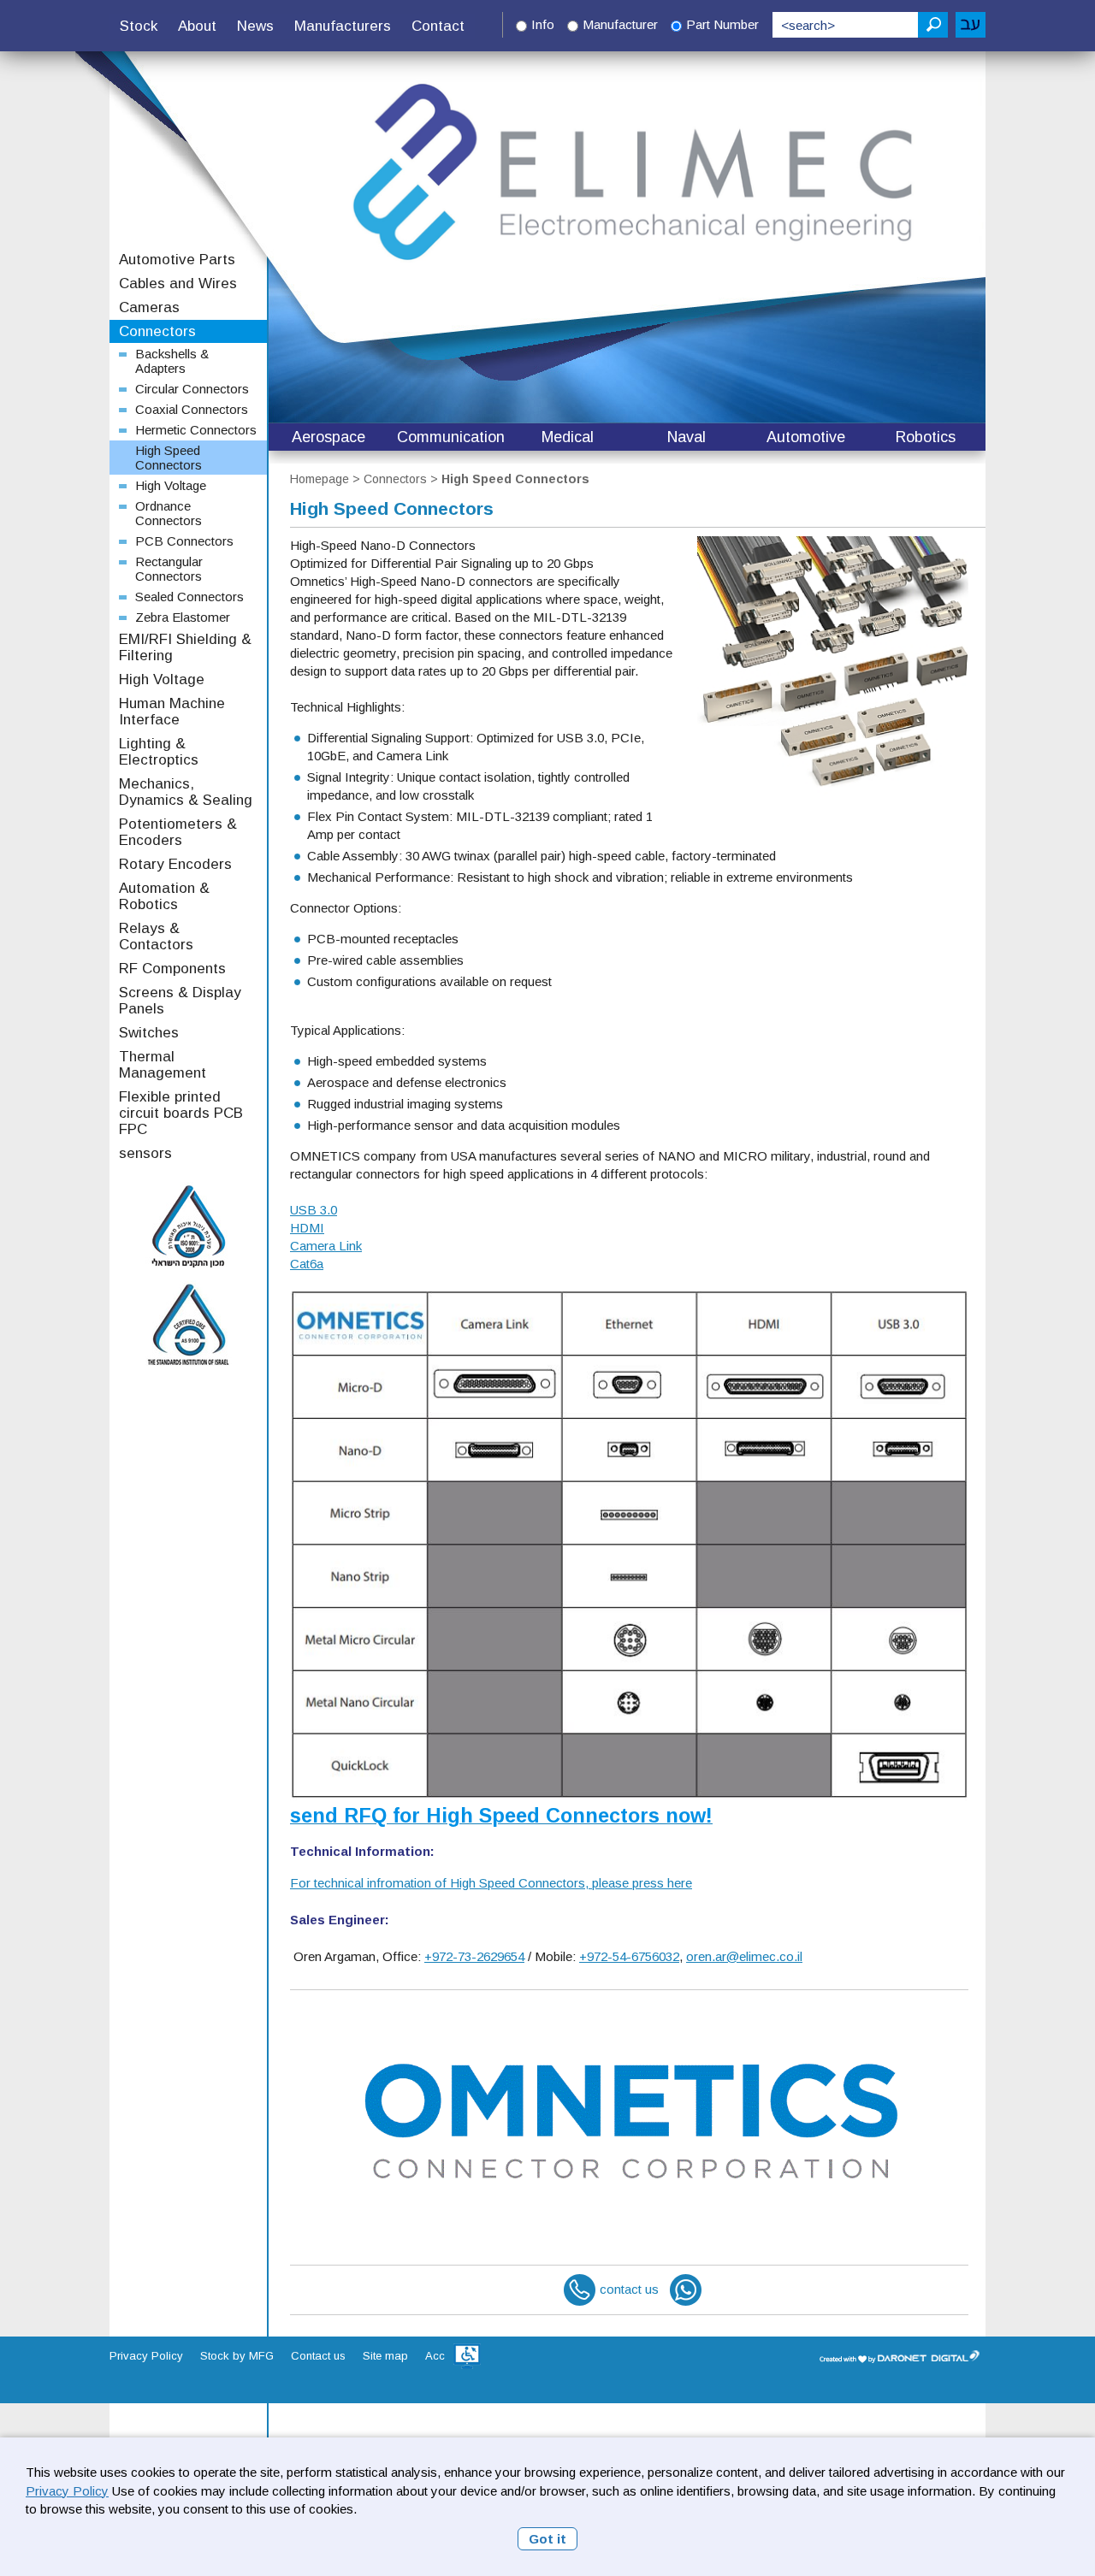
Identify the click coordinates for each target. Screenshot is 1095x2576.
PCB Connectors (184, 541)
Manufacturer (620, 24)
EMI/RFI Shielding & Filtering (185, 647)
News (255, 26)
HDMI (307, 1228)
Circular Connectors (192, 389)
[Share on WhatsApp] (686, 2289)
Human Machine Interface (172, 712)
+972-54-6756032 (629, 1956)
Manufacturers (343, 26)
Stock (139, 26)
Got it (547, 2539)
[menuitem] (139, 27)
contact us (629, 2289)
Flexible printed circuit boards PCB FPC (181, 1113)
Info (543, 24)
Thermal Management (163, 1065)
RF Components (172, 969)
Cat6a (307, 1264)
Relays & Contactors (156, 936)
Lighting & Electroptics (159, 752)
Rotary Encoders (175, 864)
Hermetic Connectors (196, 430)
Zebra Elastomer (183, 617)
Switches (149, 1033)
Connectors (395, 479)
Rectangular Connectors (169, 569)
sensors (145, 1153)
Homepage (320, 479)
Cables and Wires (178, 284)
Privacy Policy (67, 2491)
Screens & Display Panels (180, 1001)
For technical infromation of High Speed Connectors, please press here (491, 1883)
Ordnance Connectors (169, 513)
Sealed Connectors (189, 597)
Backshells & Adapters (172, 361)
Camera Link (326, 1246)
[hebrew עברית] (971, 25)
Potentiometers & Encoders (178, 832)
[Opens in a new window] (467, 2356)
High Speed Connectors (515, 479)
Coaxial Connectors (192, 409)
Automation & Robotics (164, 896)
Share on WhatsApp (686, 2290)
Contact (438, 26)
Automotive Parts (177, 260)
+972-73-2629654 (474, 1956)
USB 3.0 (314, 1210)
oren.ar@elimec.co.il (744, 1956)
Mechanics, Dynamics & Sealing (186, 792)
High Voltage (171, 485)
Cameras (149, 307)
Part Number (722, 24)
